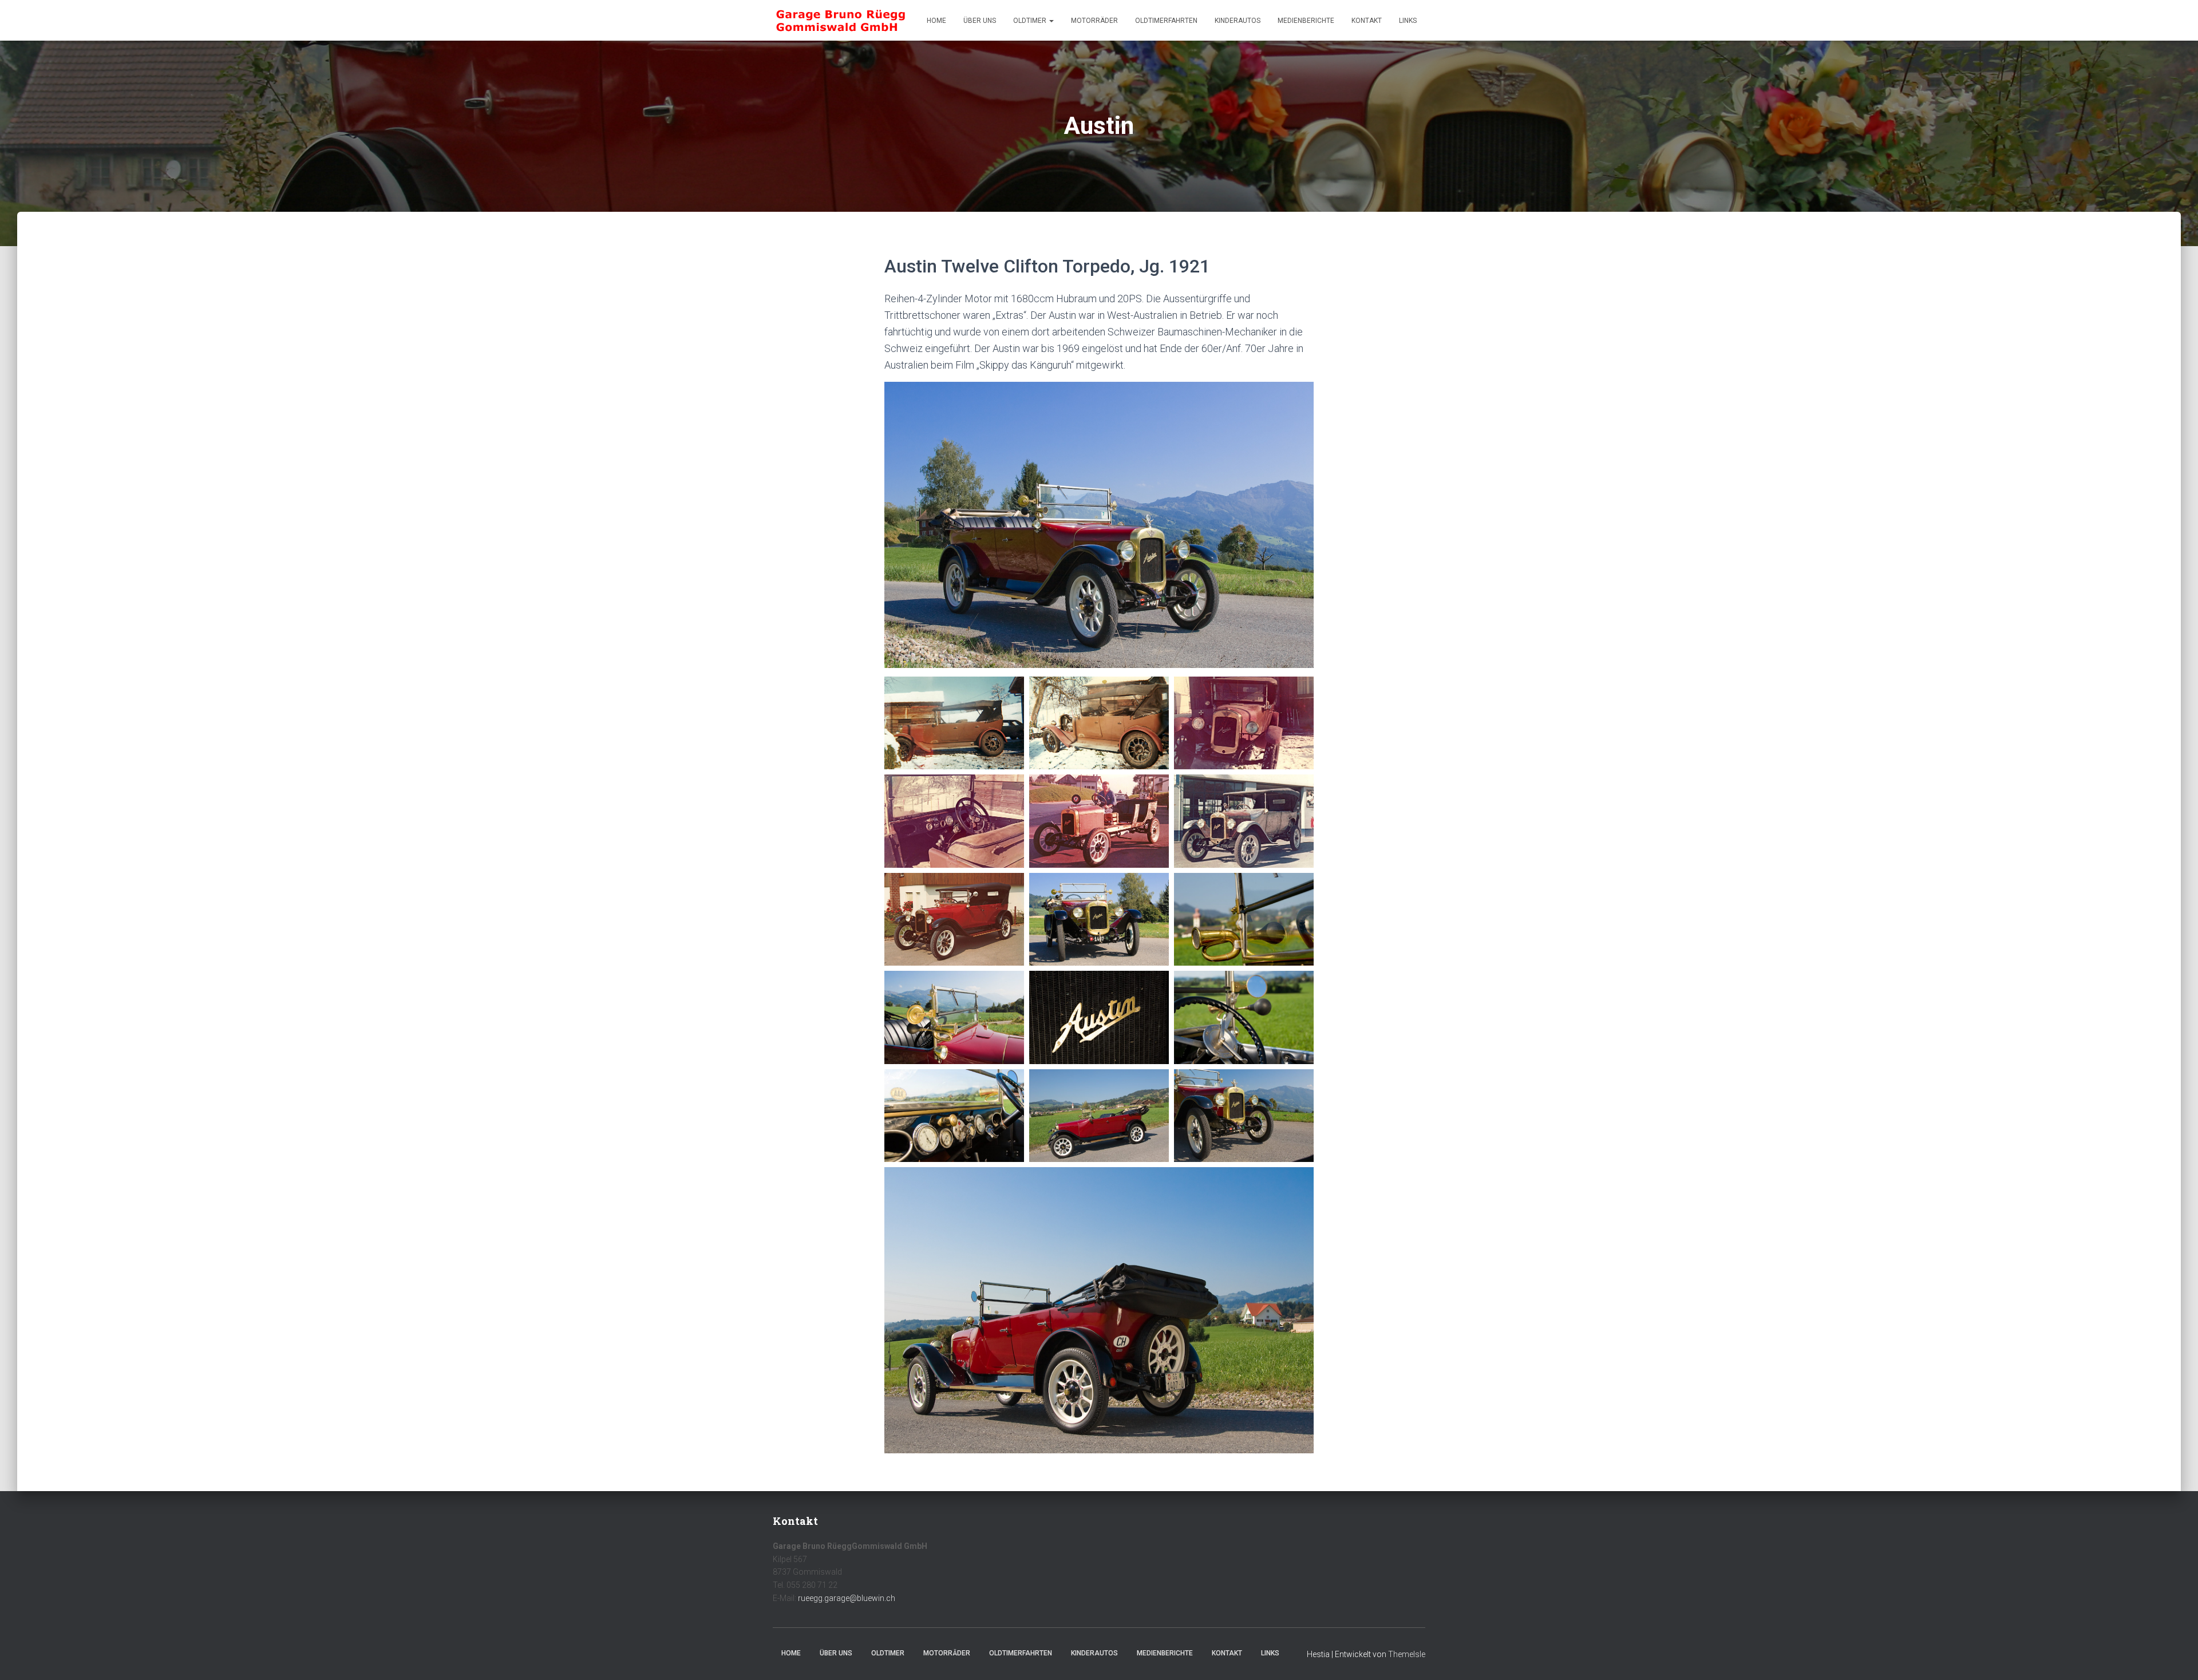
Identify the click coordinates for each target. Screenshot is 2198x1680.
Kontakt (1367, 21)
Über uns (980, 21)
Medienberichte (1306, 21)
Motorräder (1094, 21)
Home (936, 21)
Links (1408, 21)
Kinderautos (1238, 21)
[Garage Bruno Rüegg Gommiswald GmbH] (841, 21)
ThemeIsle (1407, 1654)
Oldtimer (1031, 21)
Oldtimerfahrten (1166, 21)
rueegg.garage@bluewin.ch (847, 1598)
